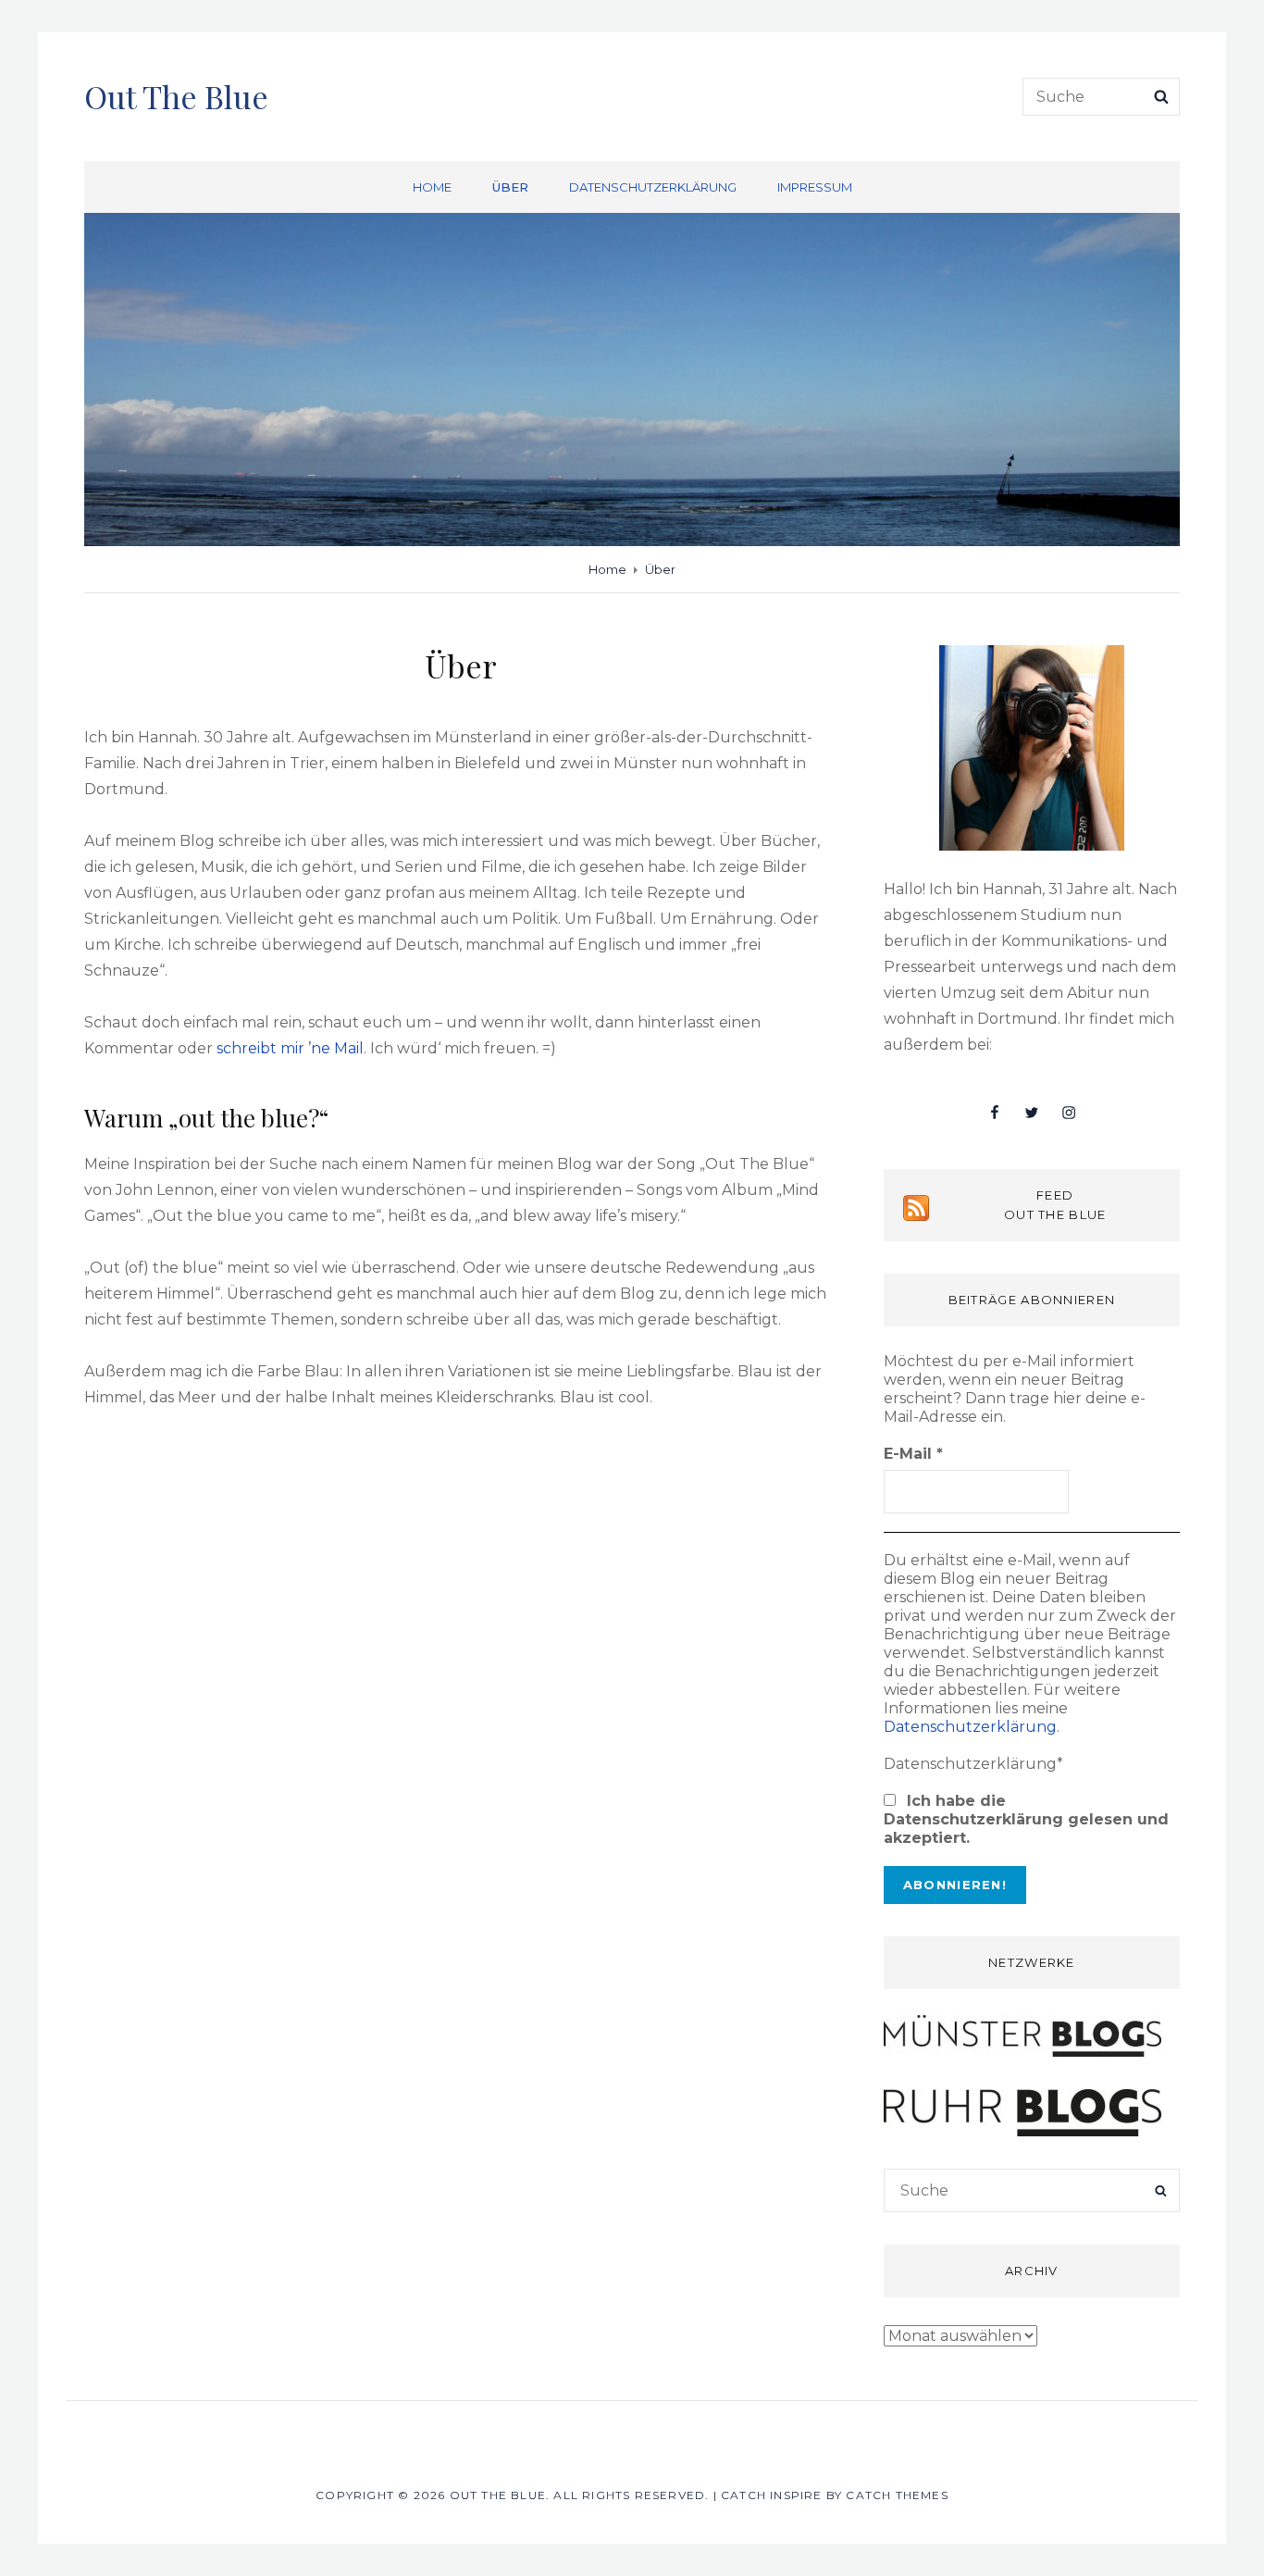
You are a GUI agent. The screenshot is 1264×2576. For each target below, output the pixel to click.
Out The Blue (176, 96)
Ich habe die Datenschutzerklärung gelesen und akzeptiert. (1026, 1819)
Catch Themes (897, 2495)
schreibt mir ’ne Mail (290, 1048)
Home (432, 187)
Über (510, 187)
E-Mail (913, 1454)
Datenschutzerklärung (653, 187)
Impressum (815, 187)
